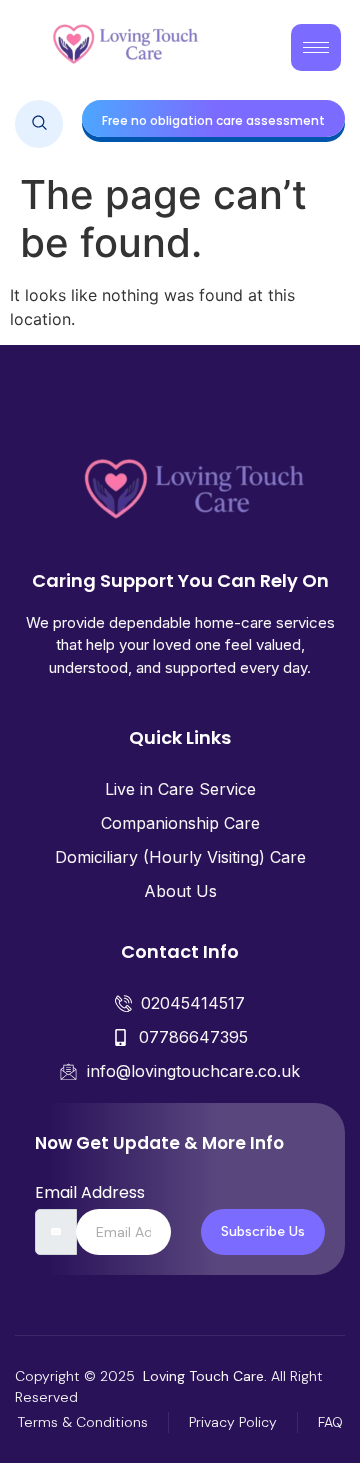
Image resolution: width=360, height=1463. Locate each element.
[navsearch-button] (39, 124)
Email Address (90, 1193)
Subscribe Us (263, 1231)
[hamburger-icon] (316, 47)
